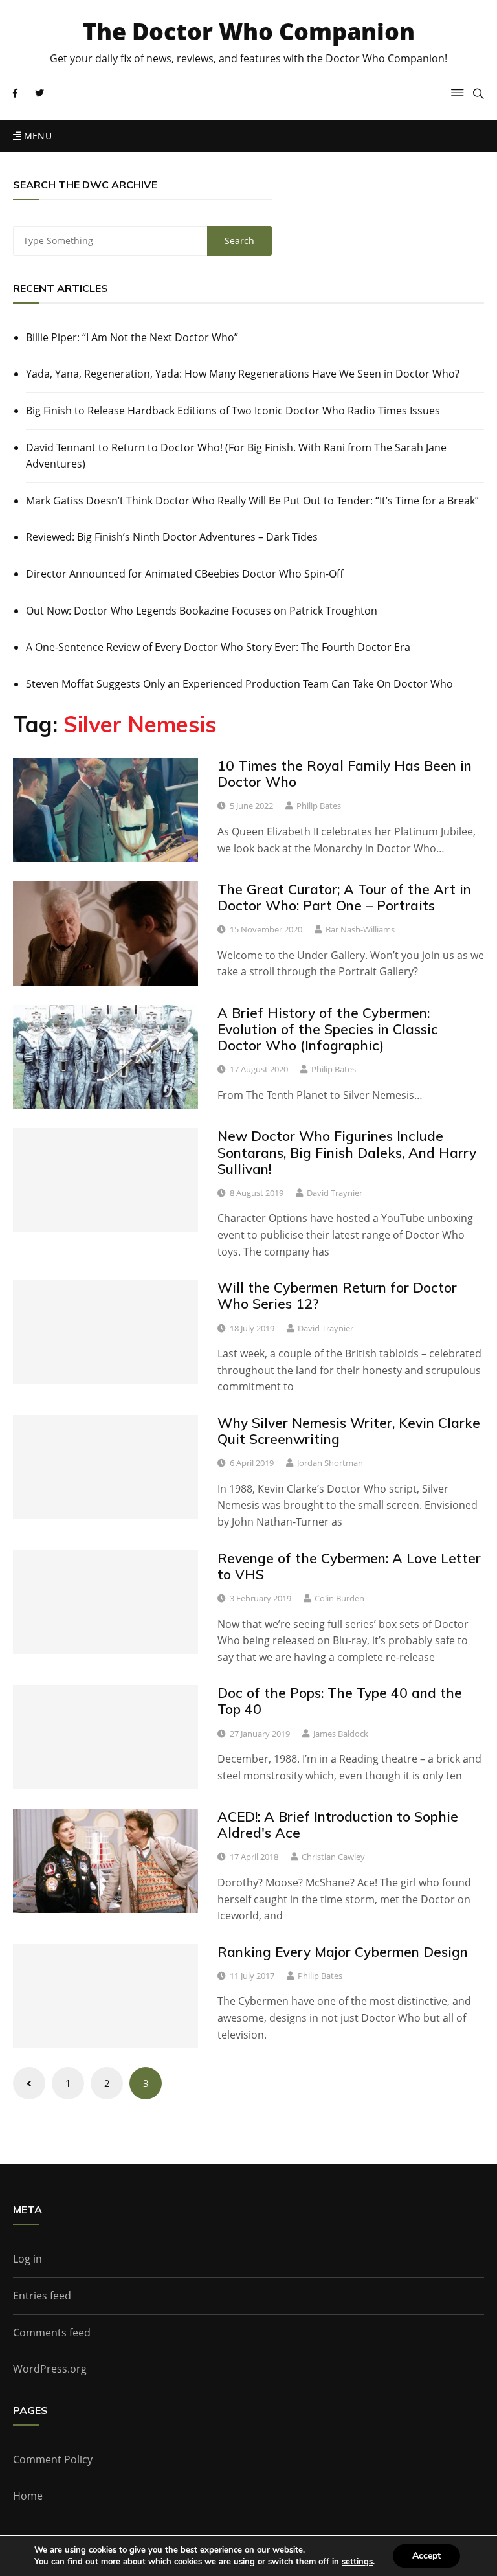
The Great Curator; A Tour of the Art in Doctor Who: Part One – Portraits (344, 897)
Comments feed (52, 2333)
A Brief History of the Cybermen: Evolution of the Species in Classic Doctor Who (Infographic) (328, 1029)
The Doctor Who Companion (249, 31)
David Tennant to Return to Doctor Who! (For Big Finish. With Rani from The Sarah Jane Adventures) (236, 456)
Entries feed (42, 2296)
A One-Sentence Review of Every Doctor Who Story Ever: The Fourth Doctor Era (218, 647)
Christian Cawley (333, 1857)
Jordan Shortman (330, 1463)
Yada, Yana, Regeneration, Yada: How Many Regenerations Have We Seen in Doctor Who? (243, 374)
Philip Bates (319, 806)
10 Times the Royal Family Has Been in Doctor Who (345, 774)
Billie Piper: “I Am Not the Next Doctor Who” (132, 337)
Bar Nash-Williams (360, 929)
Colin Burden (339, 1598)
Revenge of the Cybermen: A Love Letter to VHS (349, 1566)
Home (28, 2496)
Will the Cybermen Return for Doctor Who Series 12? (337, 1295)
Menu (36, 136)
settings (357, 2562)
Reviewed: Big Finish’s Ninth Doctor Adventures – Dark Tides (172, 537)
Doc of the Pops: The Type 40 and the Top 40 (340, 1701)
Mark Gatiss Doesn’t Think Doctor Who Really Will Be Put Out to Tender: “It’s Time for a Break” (252, 501)
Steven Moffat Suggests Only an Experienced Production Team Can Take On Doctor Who (239, 684)
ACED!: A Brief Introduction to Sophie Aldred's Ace (338, 1825)
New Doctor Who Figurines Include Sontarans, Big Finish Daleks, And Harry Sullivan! (347, 1152)
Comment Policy (53, 2459)
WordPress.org (50, 2369)
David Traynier (335, 1193)
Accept (426, 2556)
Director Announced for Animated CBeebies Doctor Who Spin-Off (185, 574)
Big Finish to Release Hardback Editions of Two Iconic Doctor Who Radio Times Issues (233, 411)
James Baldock (341, 1734)
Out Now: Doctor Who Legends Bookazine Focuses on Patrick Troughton (202, 611)
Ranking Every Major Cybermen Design (343, 1952)
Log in (28, 2259)
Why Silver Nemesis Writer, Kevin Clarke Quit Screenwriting (349, 1431)
